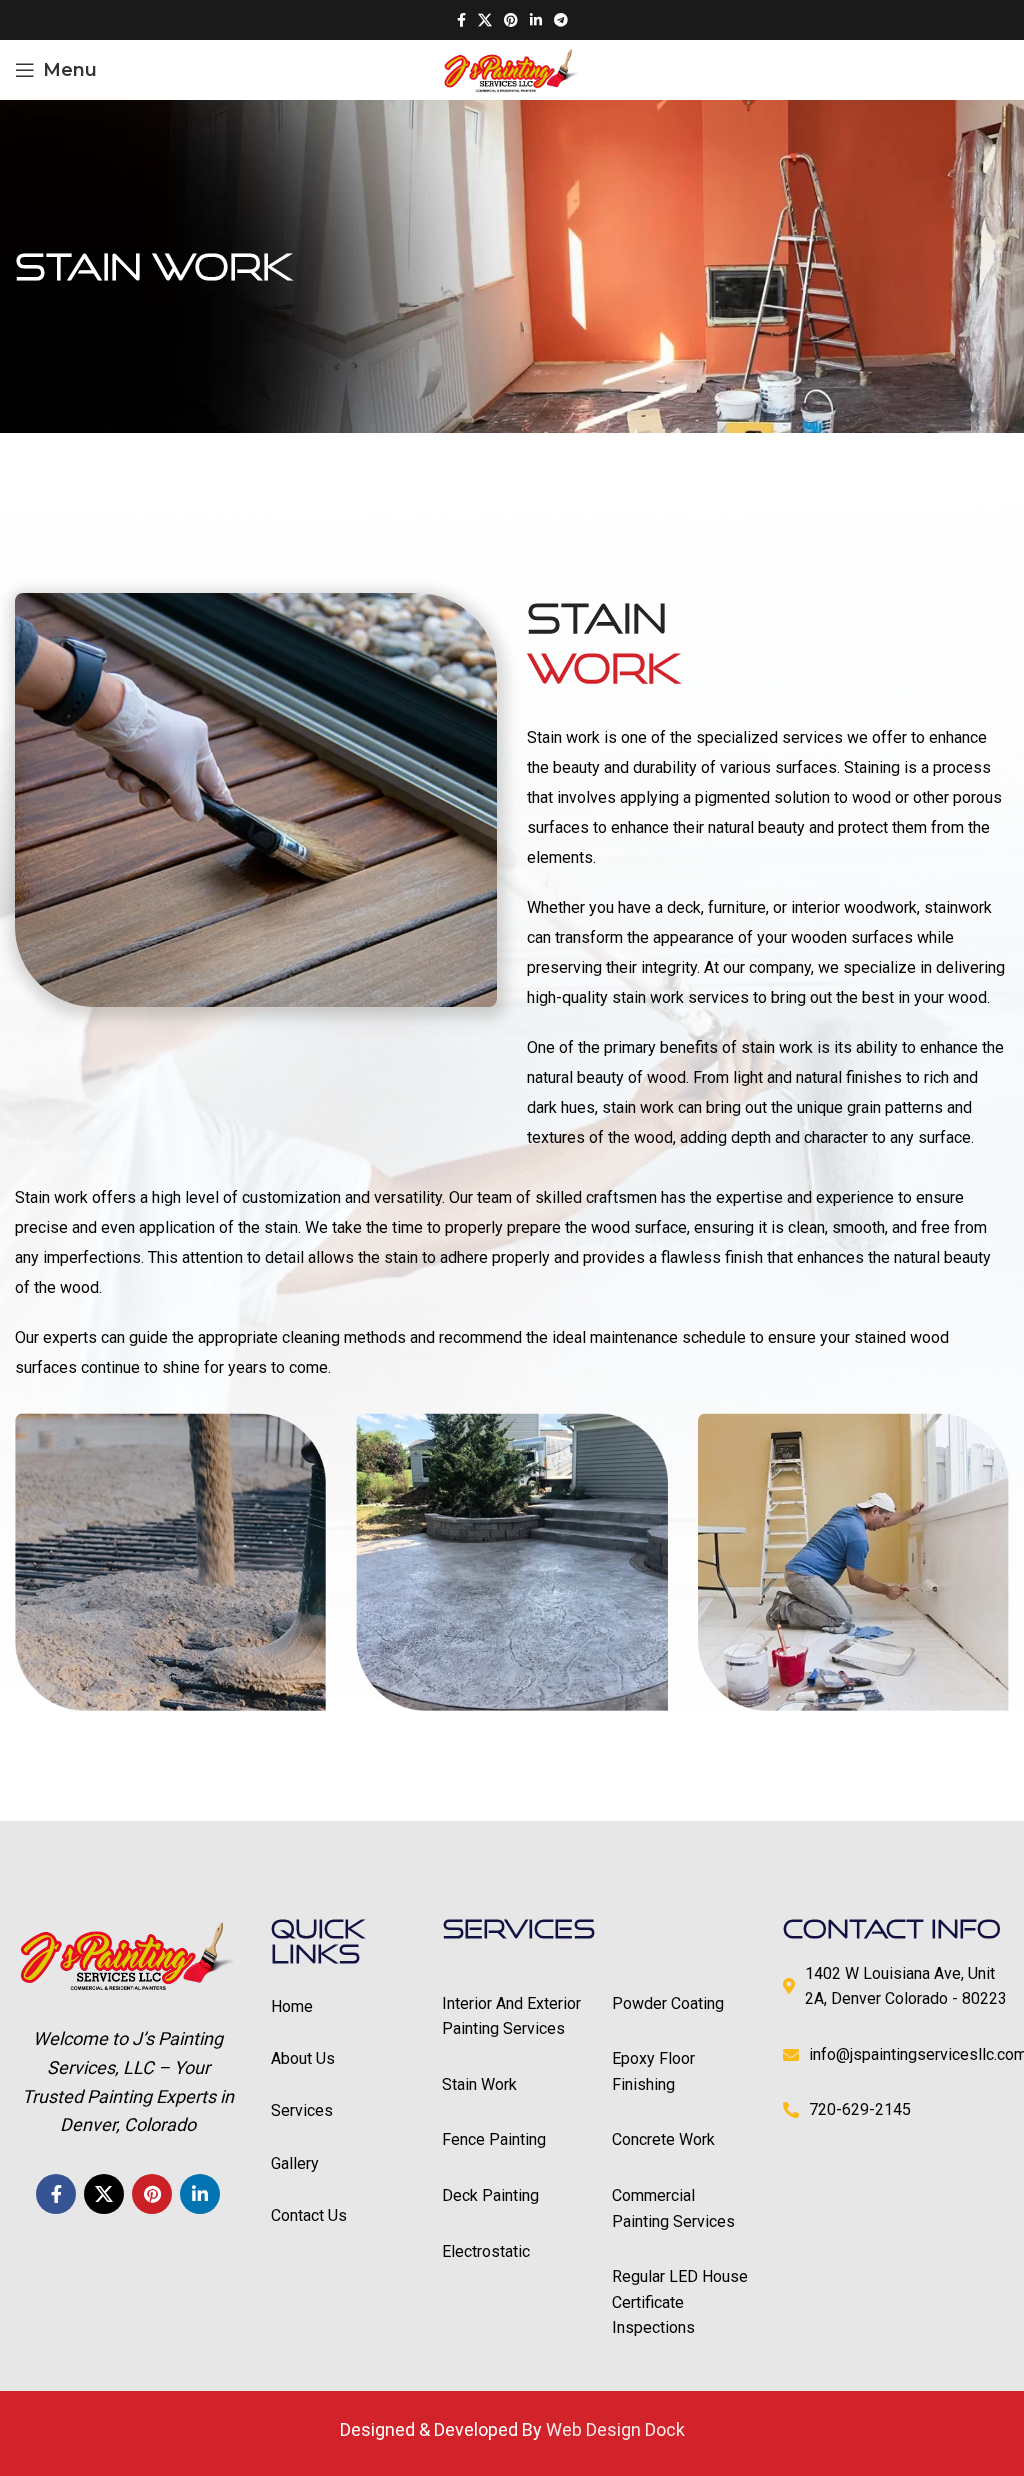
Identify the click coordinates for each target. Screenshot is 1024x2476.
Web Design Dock (615, 2429)
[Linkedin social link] (536, 20)
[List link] (512, 2016)
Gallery (295, 2163)
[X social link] (485, 20)
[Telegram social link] (561, 20)
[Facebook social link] (461, 20)
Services (302, 2110)
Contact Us (309, 2215)
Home (292, 2006)
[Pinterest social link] (511, 20)
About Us (303, 2058)
